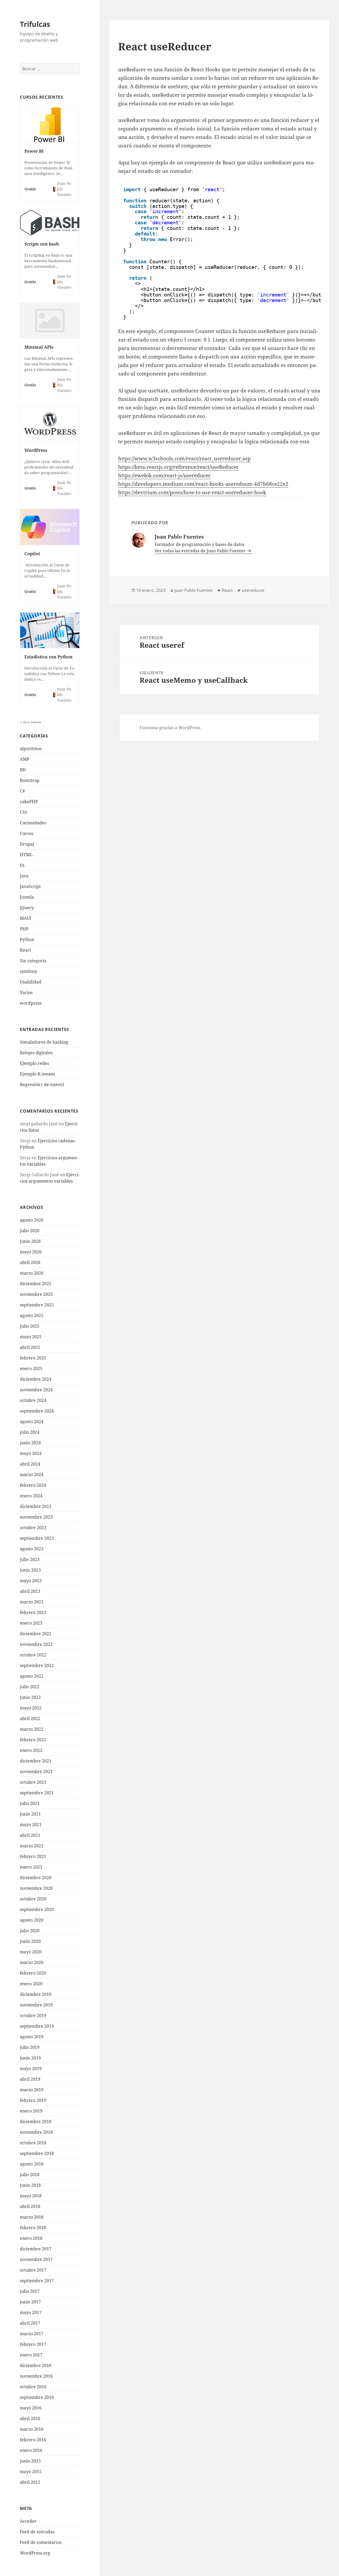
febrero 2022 (33, 1740)
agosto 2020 (32, 1920)
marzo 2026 (32, 1273)
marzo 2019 (32, 2090)
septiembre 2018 (37, 2153)
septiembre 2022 (37, 1665)
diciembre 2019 (36, 1994)
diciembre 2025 (36, 1284)
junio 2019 (30, 2058)
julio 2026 (30, 1231)
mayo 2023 (31, 1581)
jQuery (27, 908)
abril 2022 (30, 1718)
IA (22, 865)
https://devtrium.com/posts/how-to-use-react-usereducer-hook (192, 492)
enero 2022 (31, 1750)
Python (27, 939)
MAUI (26, 918)
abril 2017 (30, 2323)
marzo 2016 (32, 2429)
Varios (26, 992)
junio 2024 (30, 1443)
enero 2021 (31, 1867)
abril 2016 (30, 2418)
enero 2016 (31, 2450)
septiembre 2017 (37, 2281)
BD (23, 770)
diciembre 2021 (36, 1761)
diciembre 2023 (36, 1506)
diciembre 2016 (36, 2365)
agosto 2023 (32, 1549)
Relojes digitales (36, 1053)
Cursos (27, 833)
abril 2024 (30, 1464)
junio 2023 (30, 1570)
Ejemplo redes (34, 1063)
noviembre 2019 (36, 2005)
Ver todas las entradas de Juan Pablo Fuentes (200, 551)
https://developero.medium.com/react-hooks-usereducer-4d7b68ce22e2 (203, 484)
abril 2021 (30, 1835)
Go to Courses (32, 722)
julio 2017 (30, 2291)
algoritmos (31, 749)
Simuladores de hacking (44, 1042)
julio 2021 (30, 1803)
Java (24, 876)
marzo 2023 (32, 1602)
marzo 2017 (32, 2334)
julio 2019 (30, 2047)
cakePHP (29, 802)
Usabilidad (31, 982)
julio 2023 (30, 1559)
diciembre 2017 (36, 2249)
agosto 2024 (32, 1422)
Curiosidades (33, 823)
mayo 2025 (31, 1337)
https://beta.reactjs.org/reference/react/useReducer (178, 467)
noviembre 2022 (36, 1644)
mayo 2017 (31, 2312)
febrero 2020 (33, 1973)
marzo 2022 (32, 1729)
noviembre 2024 (36, 1390)
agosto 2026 (32, 1220)
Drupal (27, 844)
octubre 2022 (33, 1655)
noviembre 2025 (36, 1294)
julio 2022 (30, 1687)
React (26, 950)
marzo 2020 (32, 1962)
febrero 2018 (33, 2228)
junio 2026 (30, 1241)
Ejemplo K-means (37, 1074)
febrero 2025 (33, 1358)
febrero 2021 (33, 1856)
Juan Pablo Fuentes (194, 590)
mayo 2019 (31, 2068)
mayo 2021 (31, 1825)
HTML (26, 855)
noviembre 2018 (36, 2132)
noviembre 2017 (36, 2259)
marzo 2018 (32, 2217)
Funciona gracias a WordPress (170, 728)
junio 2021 (30, 1814)
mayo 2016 (31, 2408)
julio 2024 (30, 1432)
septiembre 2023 (37, 1538)
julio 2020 (30, 1931)
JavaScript (30, 886)
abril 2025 (30, 1347)
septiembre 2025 (37, 1305)
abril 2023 (30, 1591)
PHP (24, 929)
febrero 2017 (33, 2344)
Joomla (27, 897)
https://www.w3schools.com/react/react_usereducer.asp (184, 458)
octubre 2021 (33, 1782)
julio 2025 (30, 1326)
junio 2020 (30, 1941)
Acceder (28, 2521)
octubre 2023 (33, 1528)
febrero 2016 (33, 2440)
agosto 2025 (32, 1315)
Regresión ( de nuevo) (42, 1084)
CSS (24, 812)
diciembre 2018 (36, 2122)
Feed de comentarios (41, 2542)
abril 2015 (30, 2482)
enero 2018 (31, 2238)
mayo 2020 (31, 1952)
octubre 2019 (33, 2015)
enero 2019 (31, 2111)
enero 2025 (31, 1368)
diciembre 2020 (36, 1878)
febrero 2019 (33, 2100)
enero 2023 (31, 1623)
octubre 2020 (33, 1899)
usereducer (253, 590)
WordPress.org (35, 2553)
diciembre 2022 (36, 1634)
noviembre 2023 (36, 1517)
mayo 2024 (31, 1453)
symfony (28, 971)
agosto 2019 (32, 2037)
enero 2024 (31, 1496)
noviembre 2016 (36, 2376)
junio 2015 (30, 2461)
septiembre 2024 (37, 1411)
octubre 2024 (33, 1400)
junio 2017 (30, 2302)
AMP (25, 759)
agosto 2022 (32, 1676)
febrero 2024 (33, 1485)
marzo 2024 (32, 1475)
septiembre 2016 (37, 2397)
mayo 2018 (31, 2196)
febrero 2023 (33, 1612)
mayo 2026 (31, 1252)
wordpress (31, 1003)
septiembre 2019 (37, 2026)
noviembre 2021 (36, 1772)
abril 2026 (30, 1262)
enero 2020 (31, 1984)
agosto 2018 (32, 2164)
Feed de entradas (37, 2532)
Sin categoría (33, 961)
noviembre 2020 (36, 1888)
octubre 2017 (33, 2270)
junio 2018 (30, 2185)
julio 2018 (30, 2175)
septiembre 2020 (37, 1909)
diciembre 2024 (36, 1379)
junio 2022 (30, 1697)
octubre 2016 (33, 2387)
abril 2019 (30, 2079)
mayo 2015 (31, 2472)
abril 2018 (30, 2206)
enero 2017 (31, 2355)
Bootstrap (30, 780)
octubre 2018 (33, 2143)
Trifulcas (35, 24)
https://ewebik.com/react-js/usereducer (164, 475)
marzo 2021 (32, 1846)
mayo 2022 (31, 1708)
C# (22, 791)
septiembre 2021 (37, 1793)
